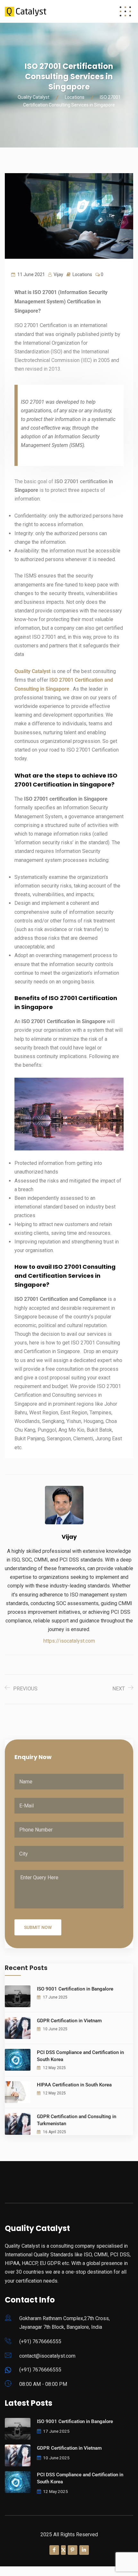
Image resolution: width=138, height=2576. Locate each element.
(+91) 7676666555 (40, 2341)
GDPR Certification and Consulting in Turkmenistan (77, 2120)
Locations (82, 274)
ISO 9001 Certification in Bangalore (75, 1989)
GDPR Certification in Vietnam (69, 2021)
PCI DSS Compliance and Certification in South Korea (80, 2056)
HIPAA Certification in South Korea (74, 2085)
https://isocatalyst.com (69, 1641)
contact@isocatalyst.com (47, 2356)
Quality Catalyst (32, 671)
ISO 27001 (62, 680)
